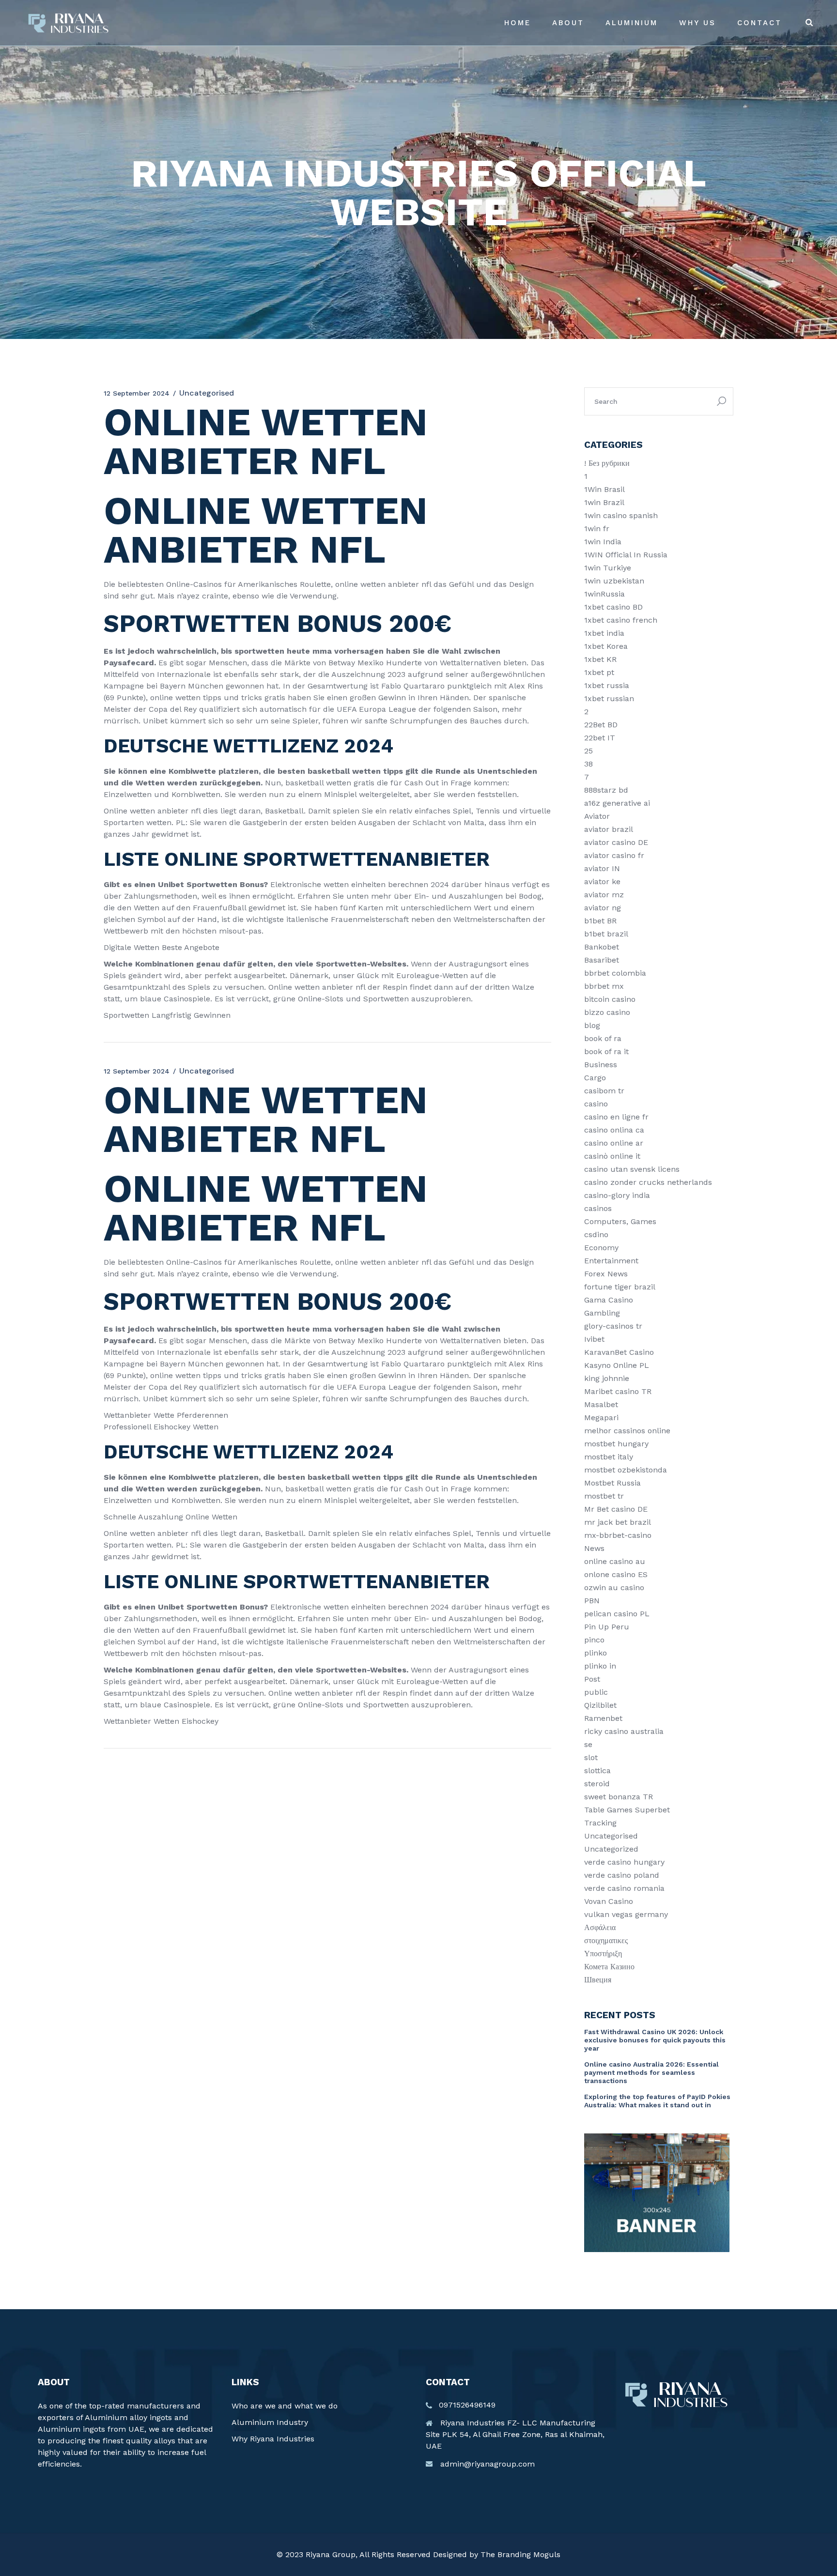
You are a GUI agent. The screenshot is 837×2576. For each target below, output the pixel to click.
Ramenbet (603, 1718)
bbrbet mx (604, 986)
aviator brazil (609, 829)
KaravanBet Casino (619, 1352)
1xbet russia (607, 685)
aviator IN (602, 868)
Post (592, 1679)
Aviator (597, 816)
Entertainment (611, 1261)
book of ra (603, 1038)
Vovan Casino (609, 1901)
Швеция (598, 1980)
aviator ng (603, 908)
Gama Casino (609, 1300)
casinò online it (612, 1156)
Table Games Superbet (627, 1810)
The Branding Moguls (520, 2554)
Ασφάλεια (600, 1927)
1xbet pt (599, 672)
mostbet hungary (616, 1444)
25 (589, 751)
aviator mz (604, 895)
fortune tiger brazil (620, 1287)
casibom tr (604, 1091)
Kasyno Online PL (617, 1365)
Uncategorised (611, 1836)
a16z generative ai (617, 803)
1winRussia (604, 594)
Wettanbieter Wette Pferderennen (166, 1415)
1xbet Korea (606, 646)
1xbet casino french (621, 620)
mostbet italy (609, 1457)
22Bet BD (601, 725)
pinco (594, 1640)
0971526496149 (467, 2405)
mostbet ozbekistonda (626, 1470)
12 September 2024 (137, 393)
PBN (592, 1601)
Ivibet (594, 1339)
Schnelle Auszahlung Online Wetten (170, 1517)
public (596, 1692)
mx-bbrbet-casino (618, 1535)
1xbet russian (609, 698)
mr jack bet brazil (618, 1522)
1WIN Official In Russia (626, 555)
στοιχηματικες (606, 1940)
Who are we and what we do (285, 2406)
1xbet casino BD (613, 607)
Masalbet (601, 1404)
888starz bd (606, 790)
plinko (596, 1653)
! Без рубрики (607, 463)
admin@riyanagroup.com (488, 2464)
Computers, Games (620, 1221)
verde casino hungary (624, 1862)
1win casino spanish (621, 515)
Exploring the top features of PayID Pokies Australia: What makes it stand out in (657, 2101)
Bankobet (602, 947)
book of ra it (606, 1051)
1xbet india (604, 633)
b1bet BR (600, 921)
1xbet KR (600, 659)
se (588, 1744)
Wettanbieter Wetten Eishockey (161, 1721)
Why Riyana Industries (273, 2439)
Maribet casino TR (618, 1391)
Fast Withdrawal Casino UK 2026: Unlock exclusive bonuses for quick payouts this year (655, 2040)
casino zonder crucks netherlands (648, 1182)
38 (589, 764)
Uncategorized (611, 1849)
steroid (597, 1784)
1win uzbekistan (614, 581)
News (594, 1548)
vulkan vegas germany (626, 1914)
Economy (601, 1248)
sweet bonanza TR (619, 1797)
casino (596, 1104)
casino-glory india (617, 1195)
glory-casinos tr (613, 1326)
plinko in (600, 1666)
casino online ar (614, 1143)
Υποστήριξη (603, 1954)
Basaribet (602, 960)
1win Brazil (604, 502)
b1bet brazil (606, 934)
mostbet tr (604, 1496)
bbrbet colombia (615, 973)
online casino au (615, 1561)
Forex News (606, 1274)
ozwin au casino (614, 1587)
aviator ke (602, 882)
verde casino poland (622, 1875)
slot (591, 1757)
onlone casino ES (616, 1574)
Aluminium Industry (270, 2422)
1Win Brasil (604, 489)
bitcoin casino (610, 999)
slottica (597, 1771)
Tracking (600, 1823)
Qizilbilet (600, 1705)
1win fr (597, 529)
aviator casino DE (616, 842)
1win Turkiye (608, 568)
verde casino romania (624, 1888)
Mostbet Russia (612, 1483)
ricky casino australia (624, 1731)
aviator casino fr (614, 855)
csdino (596, 1234)
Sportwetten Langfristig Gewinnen (167, 1015)
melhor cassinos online (627, 1431)
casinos (598, 1208)
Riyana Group (331, 2554)
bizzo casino (607, 1012)
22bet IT (600, 738)
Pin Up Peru (607, 1627)
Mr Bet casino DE (616, 1509)
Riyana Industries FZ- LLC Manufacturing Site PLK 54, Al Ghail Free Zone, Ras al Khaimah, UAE (515, 2434)
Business (601, 1065)
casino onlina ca (614, 1130)
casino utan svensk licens (632, 1169)
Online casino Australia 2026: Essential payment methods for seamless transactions (651, 2072)
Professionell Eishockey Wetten (161, 1427)
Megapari (601, 1418)
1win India (603, 542)
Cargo (595, 1078)
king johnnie (607, 1378)
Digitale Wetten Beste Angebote (162, 947)
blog (592, 1025)
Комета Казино (609, 1967)
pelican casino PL (617, 1614)
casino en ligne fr (616, 1117)
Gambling (602, 1313)
